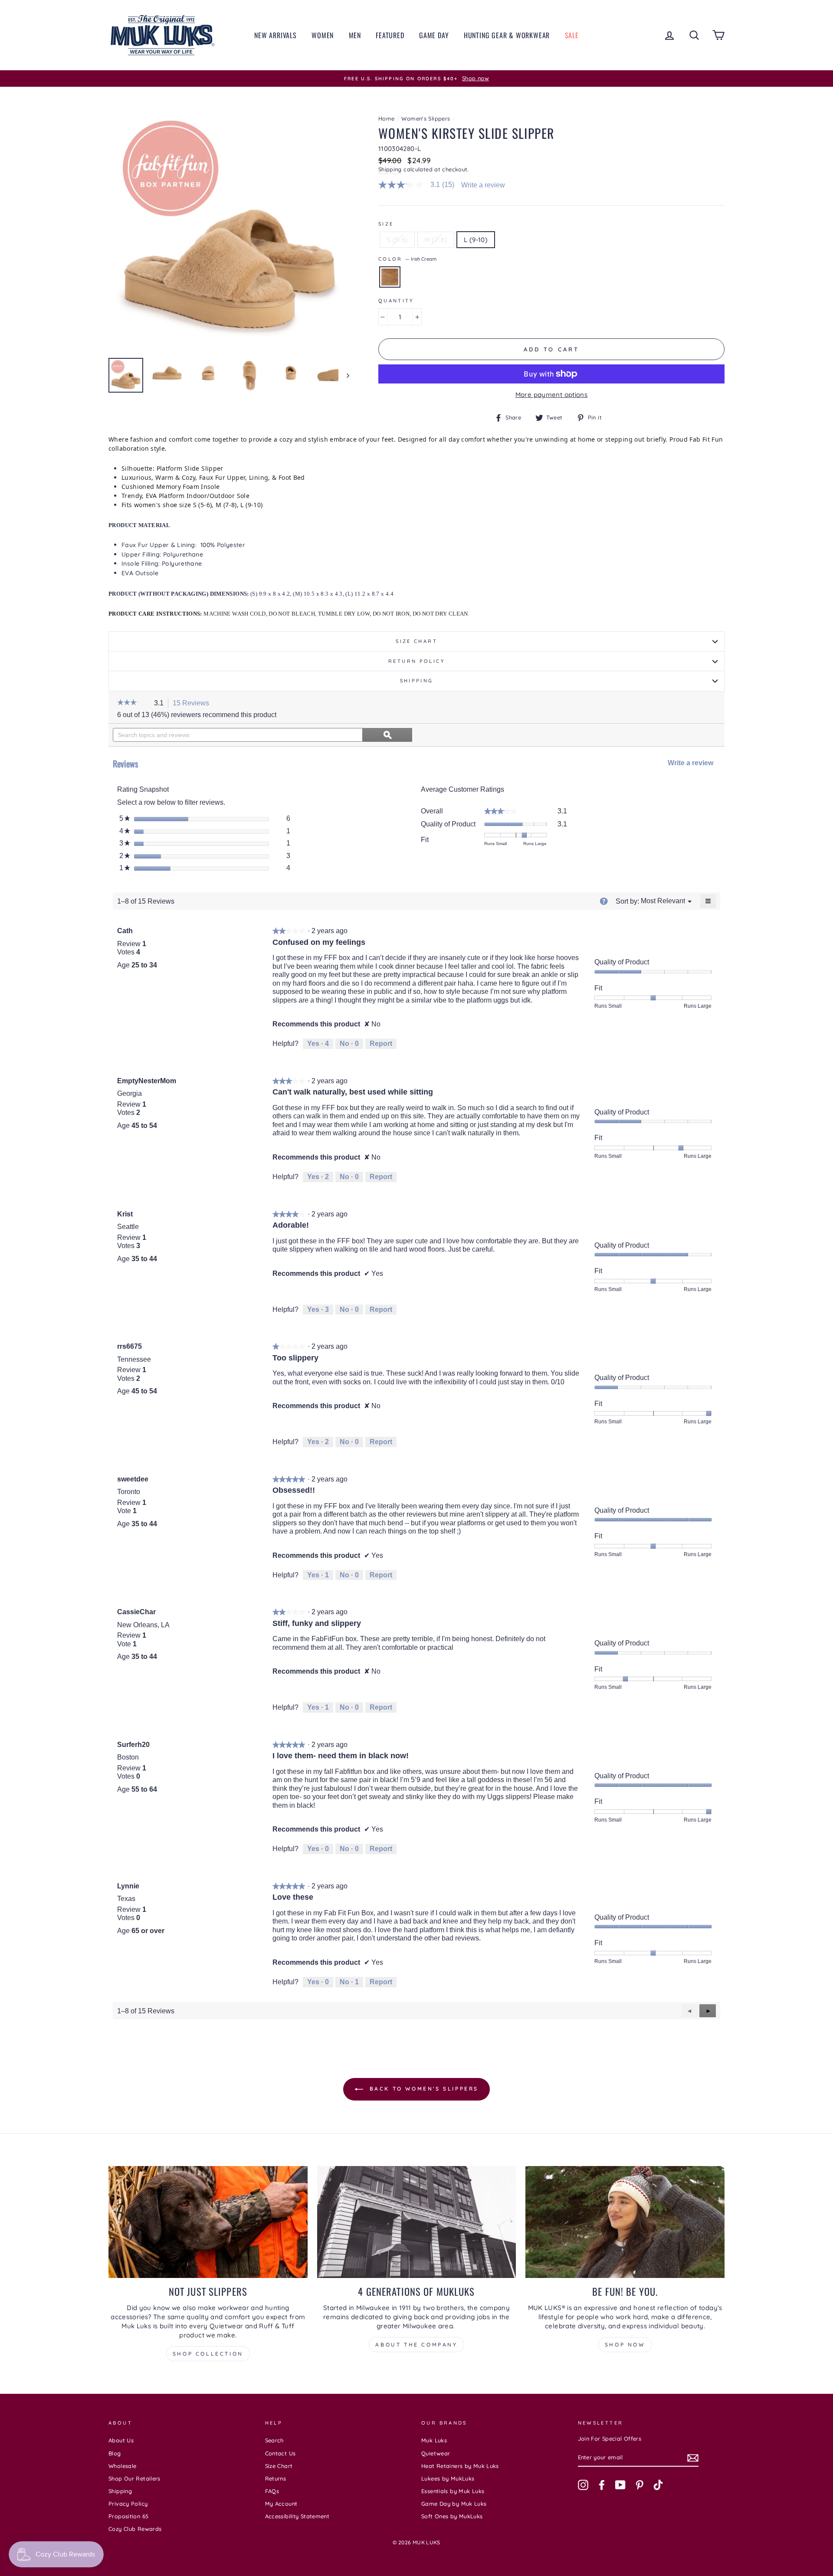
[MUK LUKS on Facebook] (602, 2485)
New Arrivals (275, 35)
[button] (133, 703)
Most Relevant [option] (663, 901)
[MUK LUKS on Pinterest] (640, 2485)
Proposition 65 (128, 2516)
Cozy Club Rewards (135, 2529)
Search (274, 2440)
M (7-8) (436, 240)
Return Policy (416, 661)
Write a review (483, 185)
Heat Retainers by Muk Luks (460, 2466)
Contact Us (280, 2453)
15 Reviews (193, 704)
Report (381, 1044)
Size (386, 224)
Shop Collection (208, 2354)
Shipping (390, 169)
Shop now (625, 2345)
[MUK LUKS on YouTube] (620, 2485)
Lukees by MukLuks (448, 2478)
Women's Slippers (426, 118)
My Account (281, 2504)
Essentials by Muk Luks (453, 2491)
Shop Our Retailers (134, 2478)
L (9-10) (476, 240)
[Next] (344, 375)
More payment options (552, 395)
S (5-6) (397, 240)
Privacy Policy (128, 2504)
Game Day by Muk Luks (454, 2504)
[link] (420, 185)
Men (355, 35)
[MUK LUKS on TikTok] (658, 2485)
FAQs (272, 2491)
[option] (416, 79)
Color (407, 259)
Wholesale (122, 2466)
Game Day (434, 35)
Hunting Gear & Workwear (507, 35)
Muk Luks (434, 2440)
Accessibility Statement (297, 2516)
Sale (572, 35)
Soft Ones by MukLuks (452, 2516)
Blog (115, 2453)
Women (323, 35)
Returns (276, 2478)
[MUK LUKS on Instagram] (583, 2485)
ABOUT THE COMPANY (416, 2345)
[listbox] (663, 901)
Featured (390, 35)
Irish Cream (390, 277)
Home (387, 118)
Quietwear (436, 2453)
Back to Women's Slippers (423, 2089)
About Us (121, 2440)
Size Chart (416, 641)
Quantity (396, 301)
